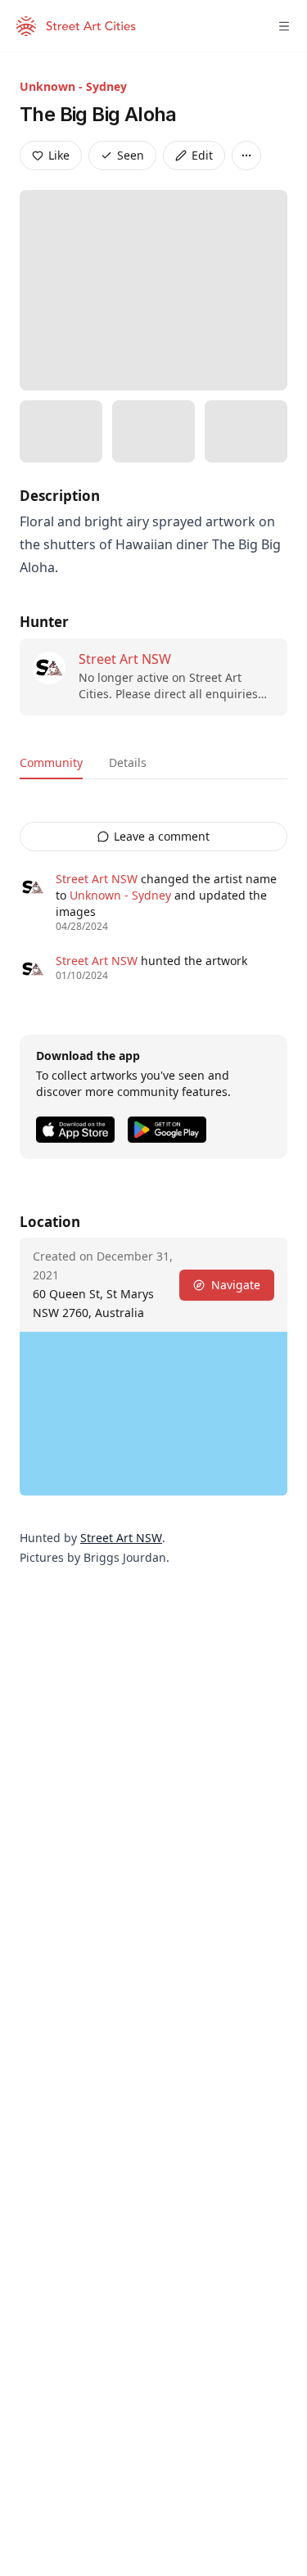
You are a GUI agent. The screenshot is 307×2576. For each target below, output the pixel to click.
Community (51, 762)
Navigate (236, 1285)
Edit (202, 155)
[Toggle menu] (284, 26)
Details (128, 762)
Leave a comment (162, 836)
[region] (153, 1414)
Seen (131, 155)
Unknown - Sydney (73, 86)
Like (59, 155)
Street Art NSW (125, 659)
